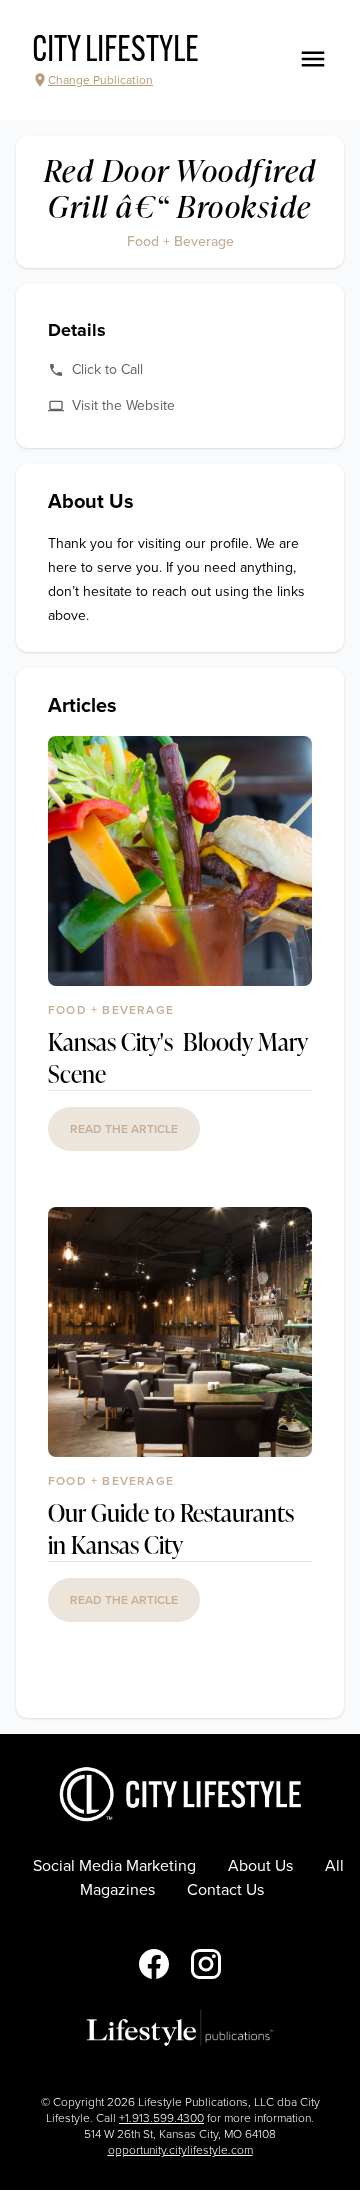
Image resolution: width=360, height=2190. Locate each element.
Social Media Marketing (114, 1866)
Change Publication (100, 80)
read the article (124, 1129)
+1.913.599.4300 (161, 2118)
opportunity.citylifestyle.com (180, 2150)
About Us (260, 1866)
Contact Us (225, 1890)
